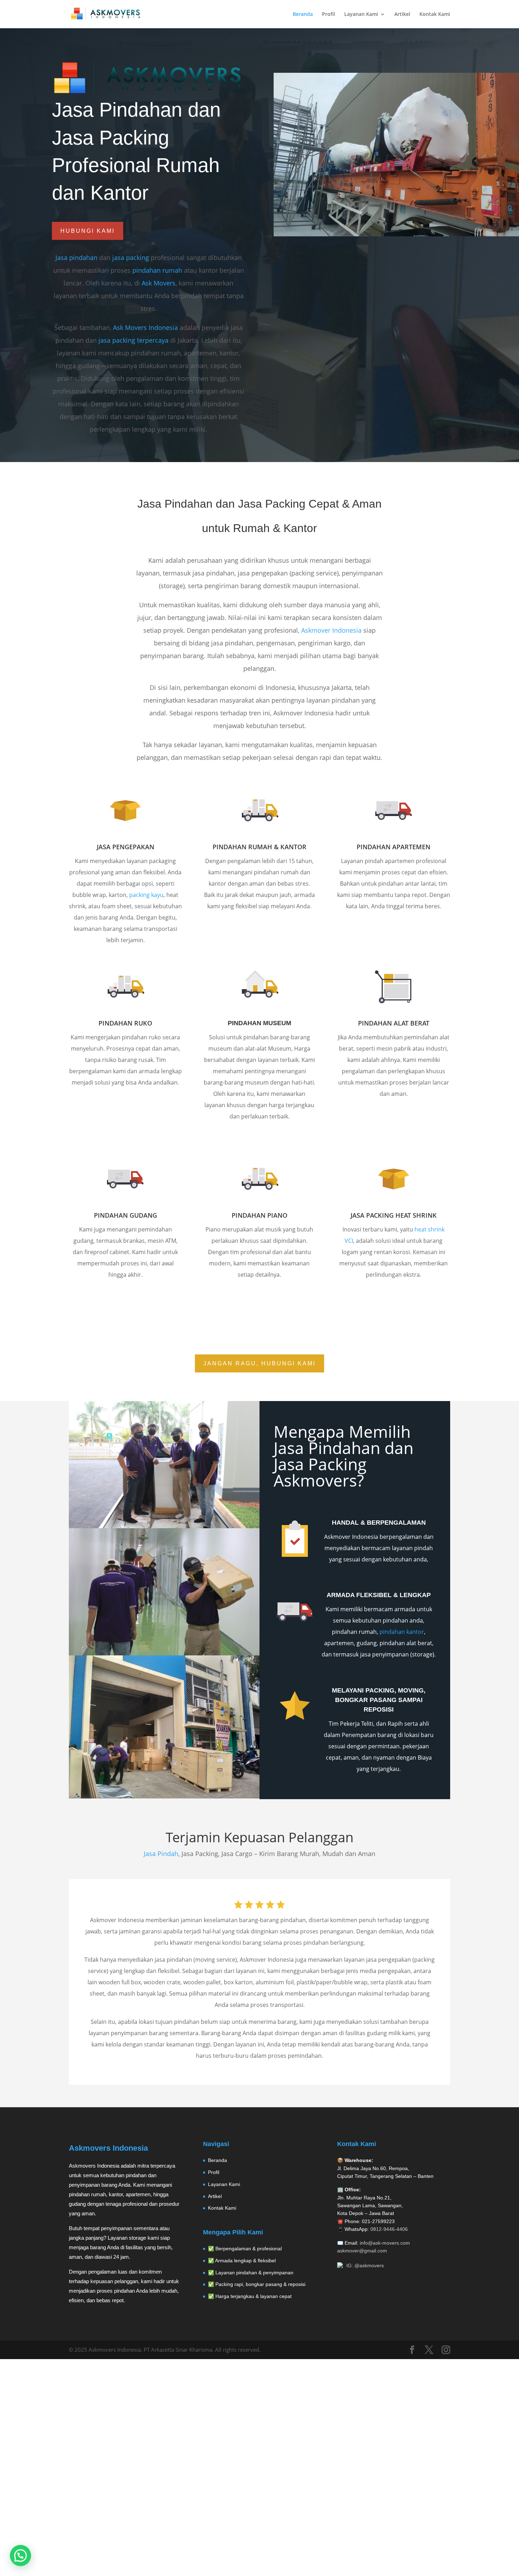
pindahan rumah (157, 270)
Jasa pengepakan (126, 847)
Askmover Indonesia (331, 630)
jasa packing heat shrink (394, 1215)
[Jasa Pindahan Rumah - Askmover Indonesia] (396, 234)
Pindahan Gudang (126, 1215)
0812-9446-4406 (389, 2229)
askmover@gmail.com (362, 2251)
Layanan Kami (361, 14)
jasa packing (131, 258)
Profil (329, 14)
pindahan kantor (402, 1632)
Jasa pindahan (76, 258)
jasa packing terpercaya (133, 340)
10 (420, 304)
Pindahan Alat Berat (394, 1023)
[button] (20, 2556)
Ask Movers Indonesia (145, 327)
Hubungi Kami (88, 231)
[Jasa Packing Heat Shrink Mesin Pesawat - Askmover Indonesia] (396, 316)
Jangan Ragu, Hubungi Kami (259, 1363)
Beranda (303, 14)
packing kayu (146, 895)
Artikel (402, 14)
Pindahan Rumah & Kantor (259, 847)
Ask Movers (159, 283)
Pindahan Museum (259, 1023)
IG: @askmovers (365, 2265)
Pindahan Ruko (125, 1023)
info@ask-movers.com (385, 2243)
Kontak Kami (435, 14)
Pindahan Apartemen (393, 847)
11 (426, 304)
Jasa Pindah (161, 1854)
